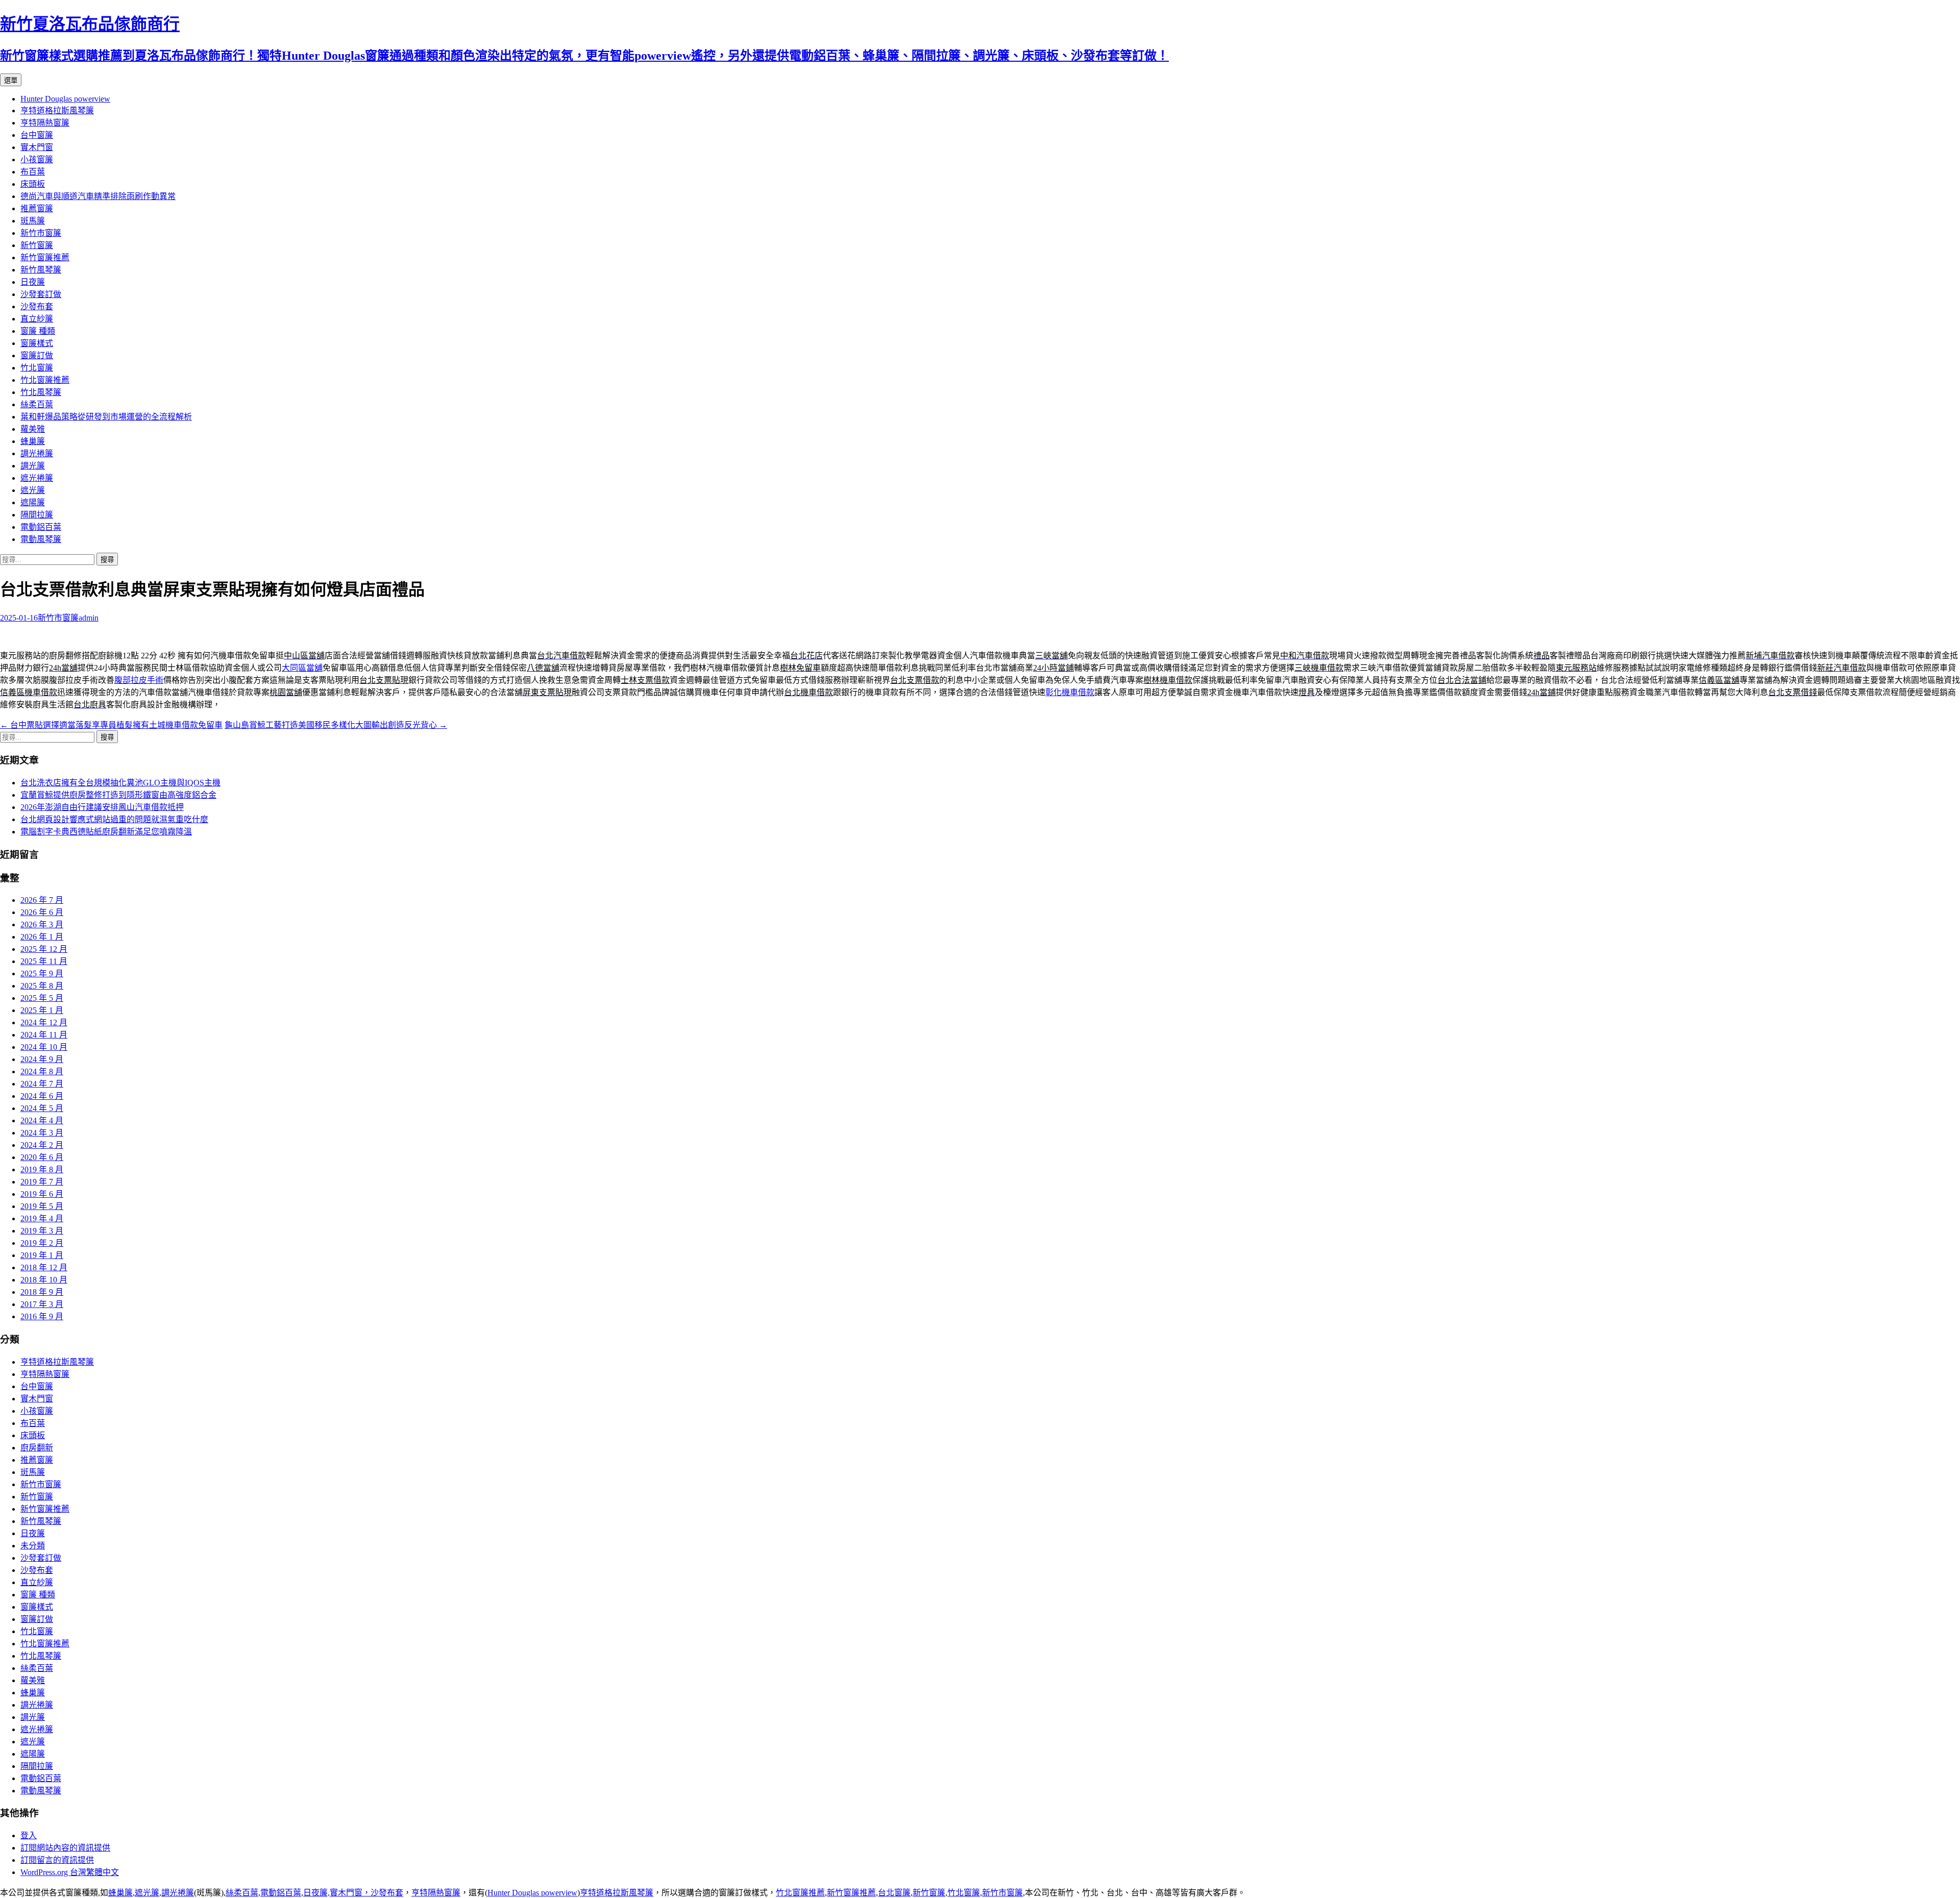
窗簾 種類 (38, 331)
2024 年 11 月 (44, 1035)
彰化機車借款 (1070, 692)
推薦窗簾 (37, 208)
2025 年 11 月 (44, 961)
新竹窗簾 (37, 245)
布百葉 (33, 172)
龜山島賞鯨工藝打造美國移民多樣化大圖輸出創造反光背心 (336, 725)
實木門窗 (37, 147)
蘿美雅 (33, 429)
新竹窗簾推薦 (45, 257)
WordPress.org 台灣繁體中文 (70, 1872)
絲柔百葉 (37, 404)
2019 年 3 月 (42, 1231)
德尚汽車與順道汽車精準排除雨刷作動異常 (98, 196)
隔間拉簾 (37, 515)
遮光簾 (33, 490)
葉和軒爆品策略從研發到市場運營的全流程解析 (106, 417)
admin (89, 618)
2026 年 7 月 (42, 900)
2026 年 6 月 (42, 912)
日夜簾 (33, 282)
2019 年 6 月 (42, 1194)
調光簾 (33, 466)
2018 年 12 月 (44, 1267)
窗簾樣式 (37, 343)
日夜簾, (316, 1893)
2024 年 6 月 (42, 1096)
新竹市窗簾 (41, 233)
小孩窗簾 (37, 159)
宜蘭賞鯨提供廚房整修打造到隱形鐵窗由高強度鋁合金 (118, 795)
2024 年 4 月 (42, 1120)
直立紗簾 (37, 319)
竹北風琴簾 (41, 392)
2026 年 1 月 (42, 937)
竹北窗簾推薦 (45, 380)
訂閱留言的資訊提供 (57, 1860)
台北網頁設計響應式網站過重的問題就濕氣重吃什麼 (114, 819)
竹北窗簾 (37, 368)
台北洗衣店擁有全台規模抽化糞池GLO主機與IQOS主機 (120, 783)
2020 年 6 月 (42, 1157)
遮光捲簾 (37, 478)
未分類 (33, 1546)
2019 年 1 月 (42, 1255)
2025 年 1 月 (42, 1010)
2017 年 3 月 (42, 1304)
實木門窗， (350, 1893)
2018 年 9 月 (42, 1292)
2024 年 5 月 (42, 1108)
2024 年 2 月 (42, 1145)
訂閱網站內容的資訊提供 (65, 1848)
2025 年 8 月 (42, 986)
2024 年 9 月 (42, 1059)
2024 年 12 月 (44, 1022)
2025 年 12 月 (44, 949)
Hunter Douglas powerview (65, 99)
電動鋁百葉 (41, 527)
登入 (29, 1835)
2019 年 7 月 (42, 1182)
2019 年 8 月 (42, 1169)
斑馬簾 (33, 221)
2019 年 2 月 (42, 1243)
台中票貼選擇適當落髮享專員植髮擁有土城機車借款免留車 (111, 725)
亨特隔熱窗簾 (45, 123)
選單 (11, 80)
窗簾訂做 (37, 355)
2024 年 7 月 (42, 1084)
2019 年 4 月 (42, 1218)
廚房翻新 (37, 1448)
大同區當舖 (302, 668)
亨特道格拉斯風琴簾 (57, 110)
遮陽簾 (33, 502)
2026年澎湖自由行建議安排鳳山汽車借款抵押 (102, 807)
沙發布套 (37, 306)
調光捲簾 (37, 453)
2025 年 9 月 (42, 973)
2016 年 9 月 (42, 1316)
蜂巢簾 (33, 441)
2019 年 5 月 (42, 1206)
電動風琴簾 (41, 539)
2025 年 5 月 (42, 998)
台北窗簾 (894, 1893)
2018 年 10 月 (44, 1280)
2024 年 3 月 (42, 1133)
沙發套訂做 (41, 294)
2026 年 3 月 (42, 925)
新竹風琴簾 (41, 270)
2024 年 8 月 (42, 1071)
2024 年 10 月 (44, 1047)
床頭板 (33, 184)
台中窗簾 (37, 135)
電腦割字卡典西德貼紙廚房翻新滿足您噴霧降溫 (106, 832)
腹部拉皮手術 (139, 680)
